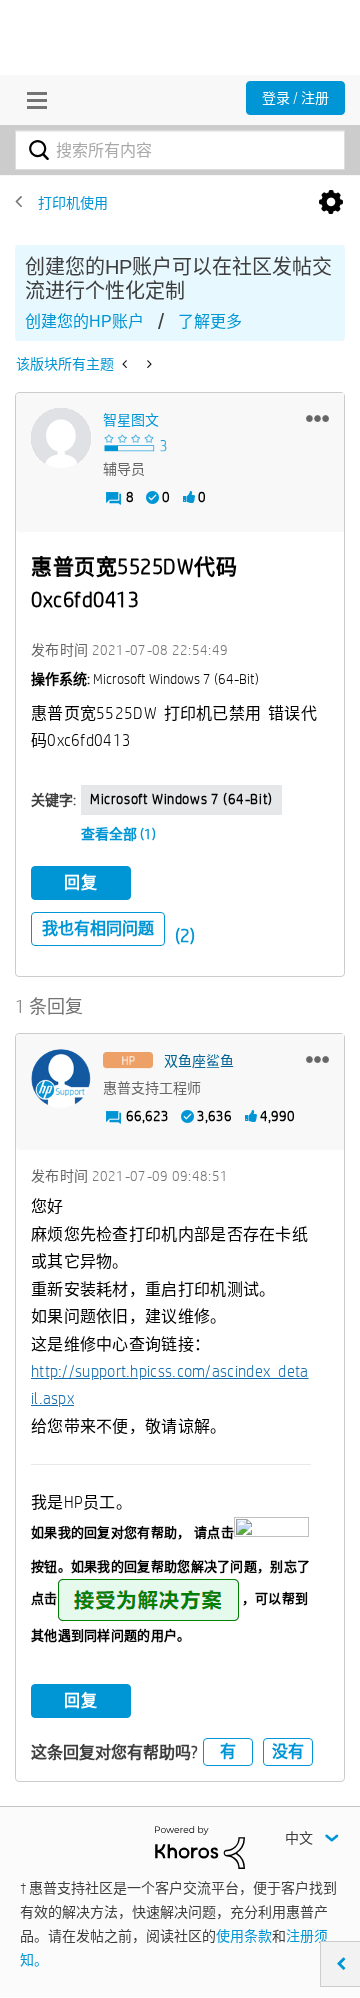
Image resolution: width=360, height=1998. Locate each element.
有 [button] (228, 1751)
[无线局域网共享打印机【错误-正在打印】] (147, 364)
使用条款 (244, 1936)
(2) (185, 935)
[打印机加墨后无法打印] (126, 364)
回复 (81, 882)
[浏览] (32, 100)
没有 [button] (288, 1751)
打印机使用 (73, 203)
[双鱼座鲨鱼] (61, 1079)
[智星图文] (61, 438)
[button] (317, 418)
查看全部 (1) (118, 834)
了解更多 (210, 321)
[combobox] (180, 150)
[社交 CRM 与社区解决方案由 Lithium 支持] (200, 1846)
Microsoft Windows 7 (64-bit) (181, 799)
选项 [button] (331, 203)
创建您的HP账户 (84, 321)
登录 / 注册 (295, 98)
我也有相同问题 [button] (98, 928)
